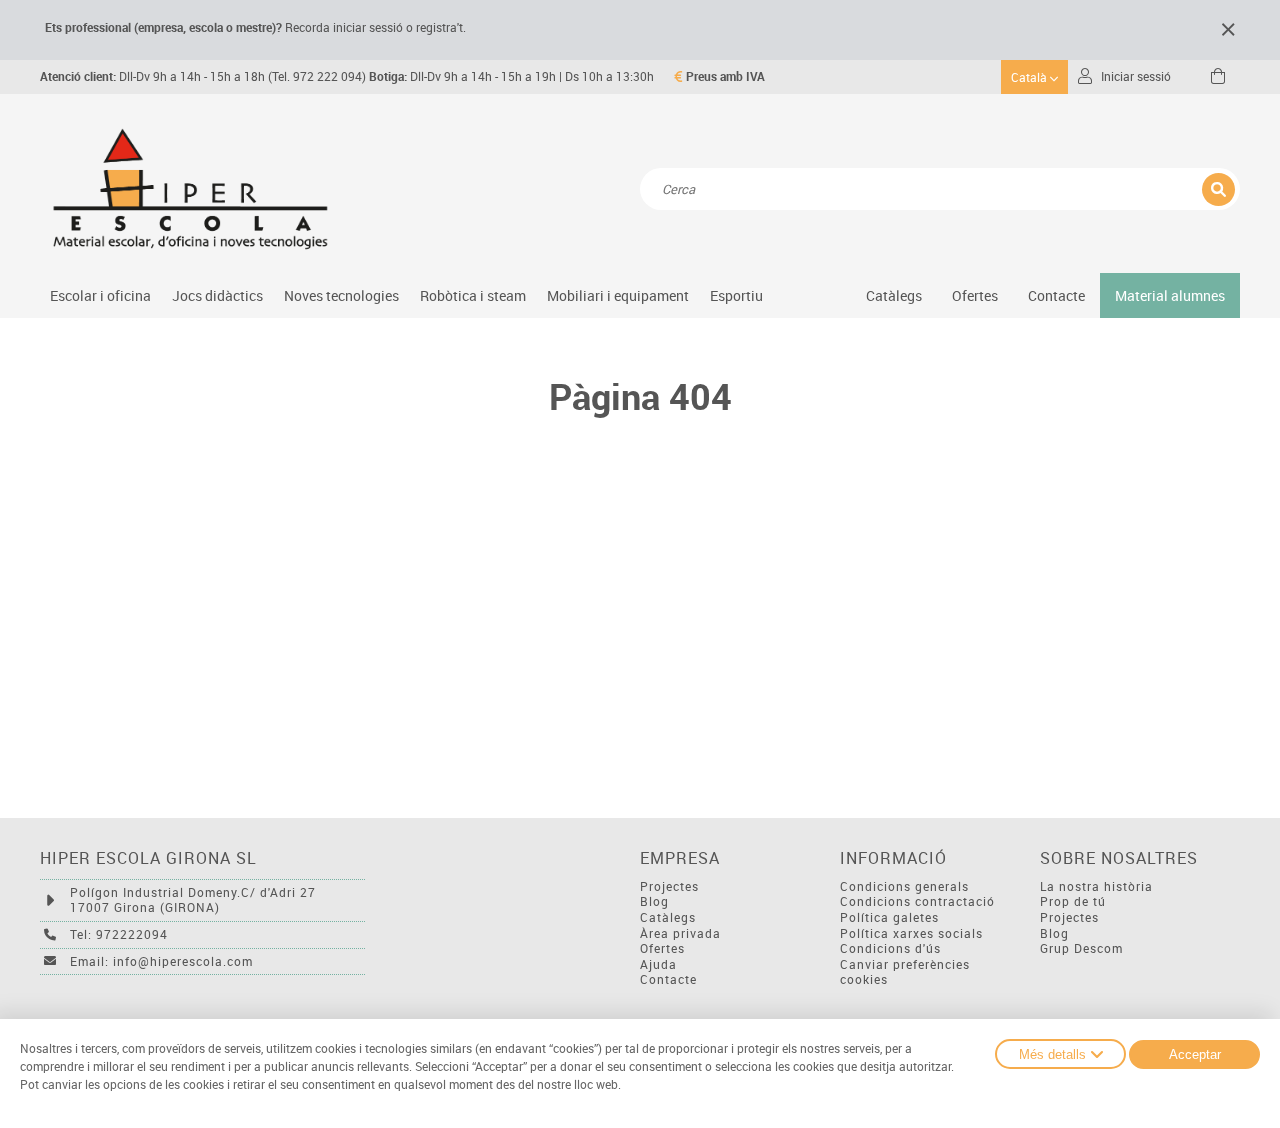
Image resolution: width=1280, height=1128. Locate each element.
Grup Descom (1081, 948)
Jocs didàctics (217, 295)
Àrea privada (680, 933)
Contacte (1056, 295)
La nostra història (1096, 886)
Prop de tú (1073, 901)
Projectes (669, 886)
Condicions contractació (917, 901)
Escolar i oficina (100, 295)
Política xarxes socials (911, 933)
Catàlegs (894, 295)
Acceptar (1195, 1054)
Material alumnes (1170, 295)
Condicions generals (904, 886)
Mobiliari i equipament (618, 295)
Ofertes (662, 948)
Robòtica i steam (473, 295)
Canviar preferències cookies (905, 972)
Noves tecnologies (341, 295)
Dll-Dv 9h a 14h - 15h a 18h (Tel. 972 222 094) (203, 76)
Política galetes (889, 917)
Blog (654, 901)
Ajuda (658, 964)
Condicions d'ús (890, 948)
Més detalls (1052, 1054)
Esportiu (736, 295)
